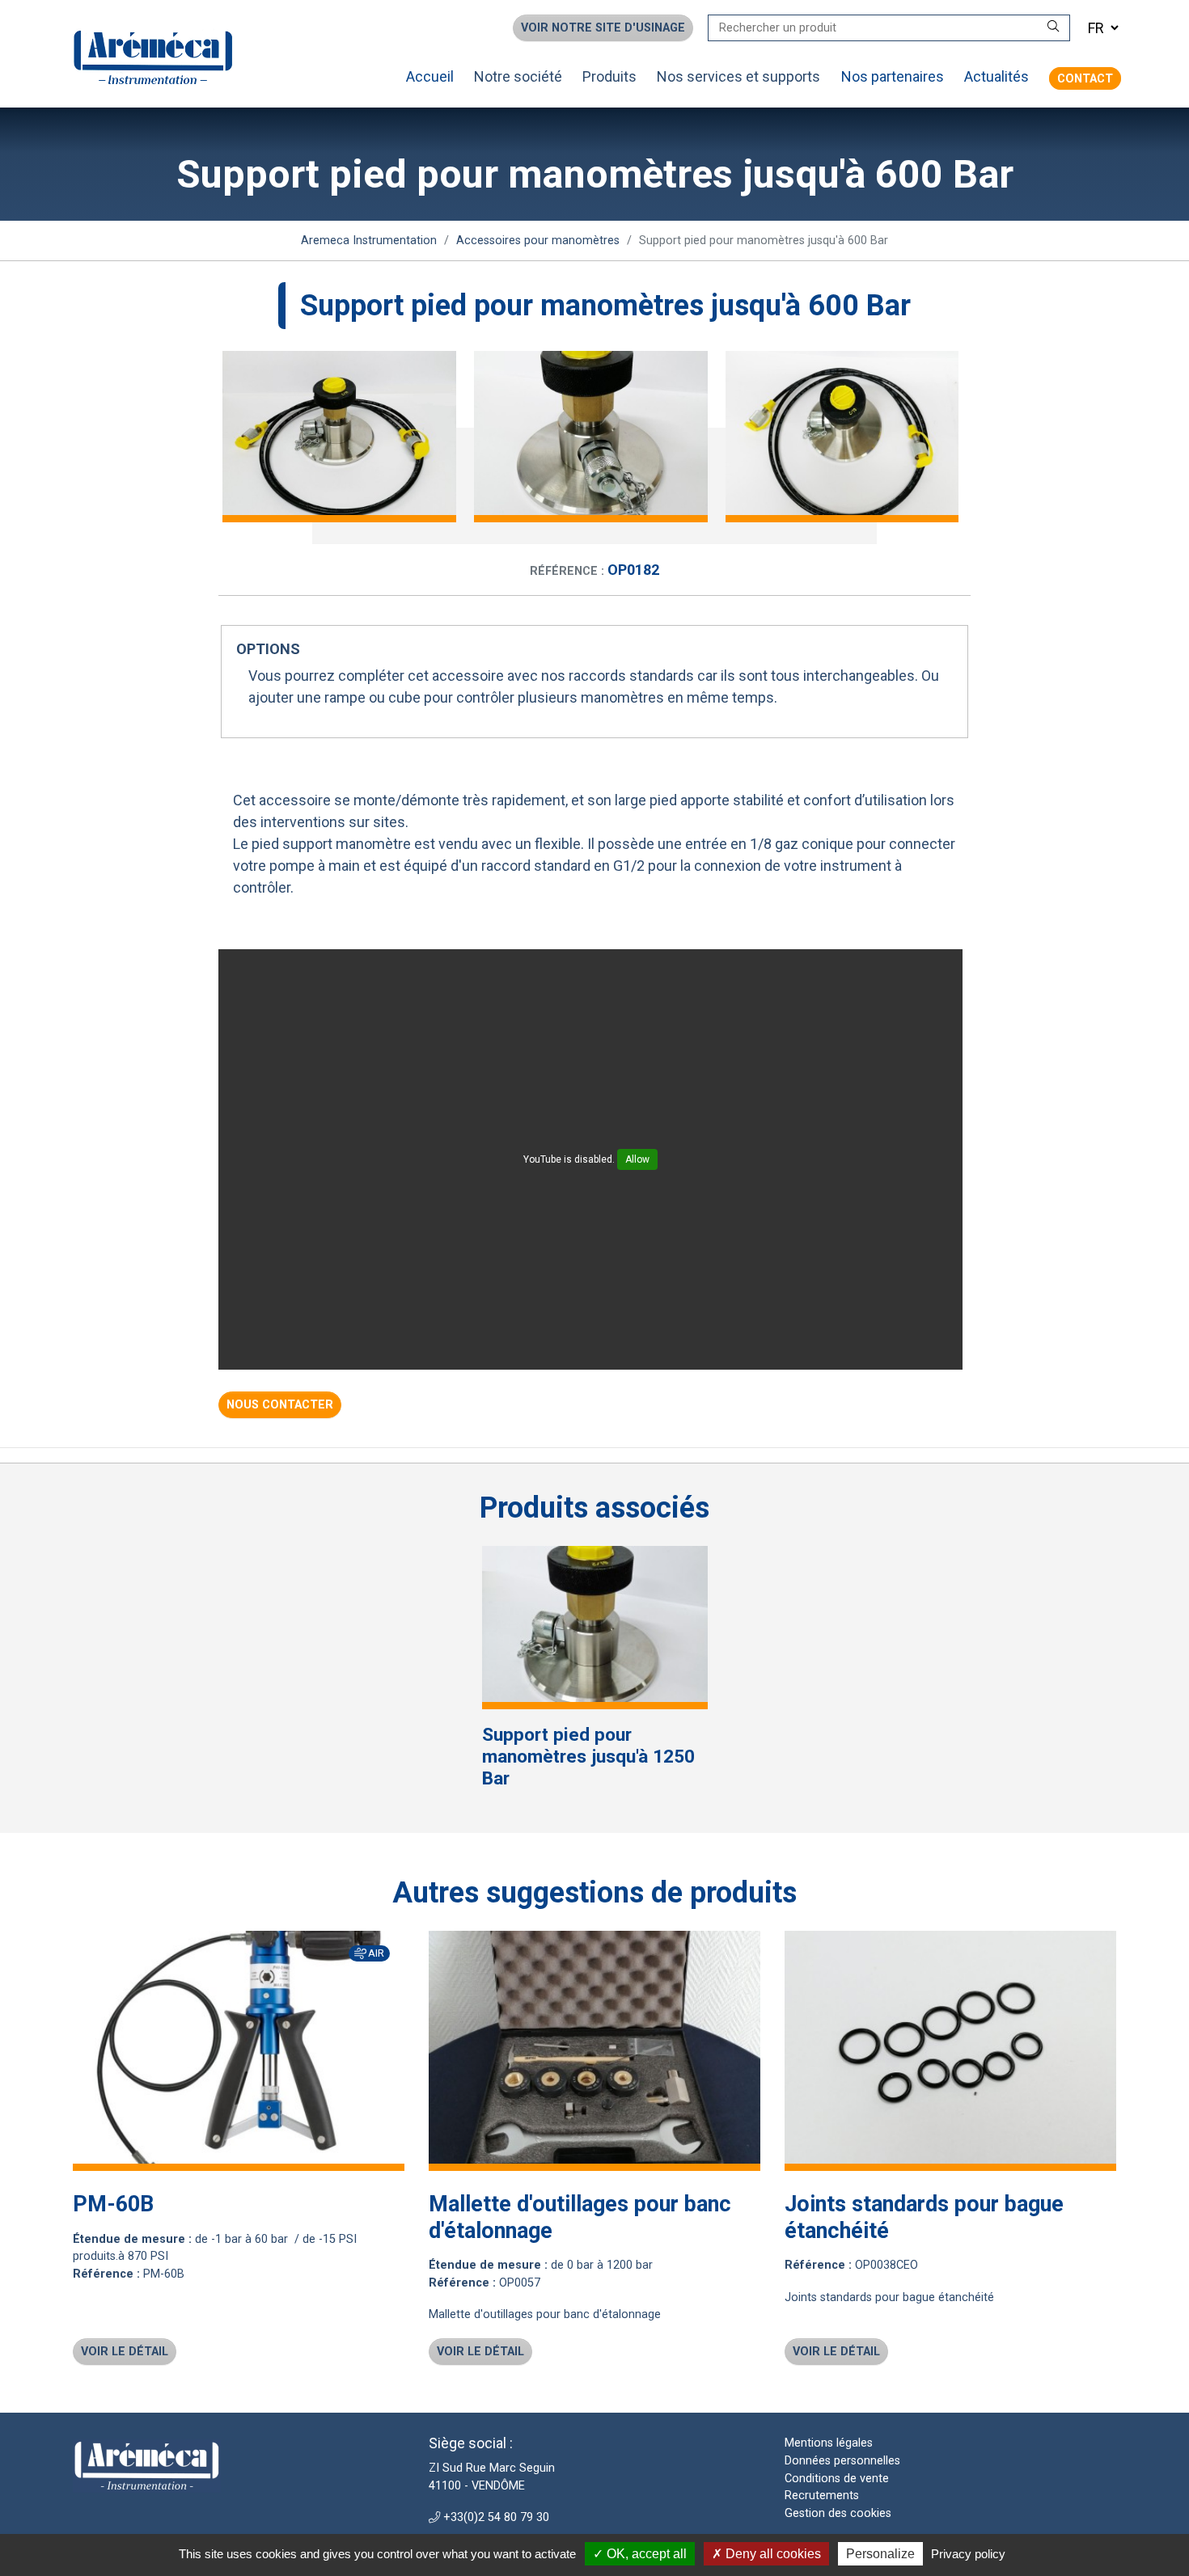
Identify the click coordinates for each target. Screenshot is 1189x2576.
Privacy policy (968, 2554)
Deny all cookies (772, 2554)
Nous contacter (280, 1405)
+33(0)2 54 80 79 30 (495, 2517)
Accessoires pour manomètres (538, 240)
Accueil (430, 76)
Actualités (996, 76)
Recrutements (822, 2496)
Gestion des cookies (838, 2513)
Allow (637, 1159)
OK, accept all (645, 2554)
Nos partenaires (893, 76)
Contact (1085, 78)
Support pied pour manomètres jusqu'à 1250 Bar (588, 1756)
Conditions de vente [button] (837, 2479)
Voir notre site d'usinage (603, 28)
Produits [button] (609, 76)
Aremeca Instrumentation (369, 240)
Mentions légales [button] (829, 2443)
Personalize (880, 2554)
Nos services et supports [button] (738, 76)
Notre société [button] (518, 76)
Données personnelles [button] (842, 2461)
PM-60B (113, 2204)
